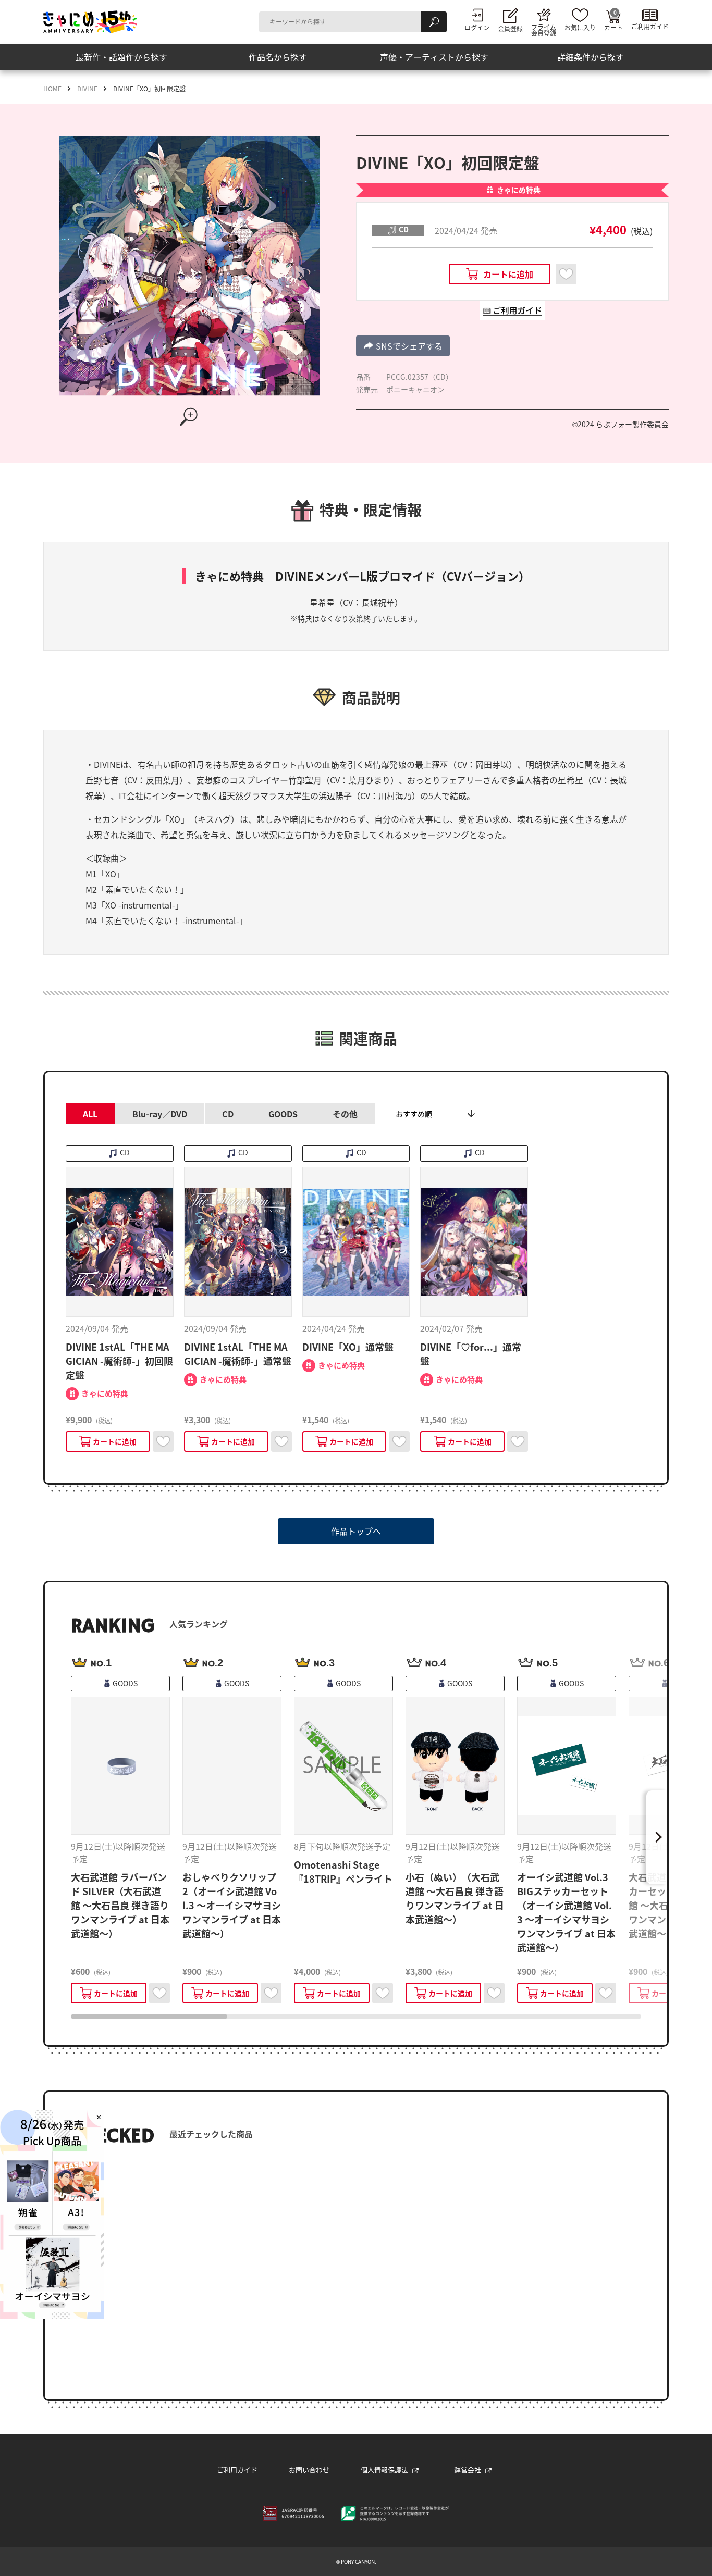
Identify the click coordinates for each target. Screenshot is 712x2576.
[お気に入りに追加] (566, 274)
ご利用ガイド (237, 2469)
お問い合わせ (309, 2469)
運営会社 (468, 2469)
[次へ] (657, 1837)
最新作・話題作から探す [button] (121, 57)
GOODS (283, 1114)
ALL (90, 1114)
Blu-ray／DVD (160, 1114)
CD (228, 1114)
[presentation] (149, 2017)
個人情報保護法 (384, 2469)
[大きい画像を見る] (189, 417)
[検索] (434, 22)
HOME (52, 89)
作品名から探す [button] (278, 57)
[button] (403, 346)
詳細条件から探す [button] (591, 57)
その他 (345, 1114)
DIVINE (87, 89)
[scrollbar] (356, 2017)
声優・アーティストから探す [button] (434, 57)
